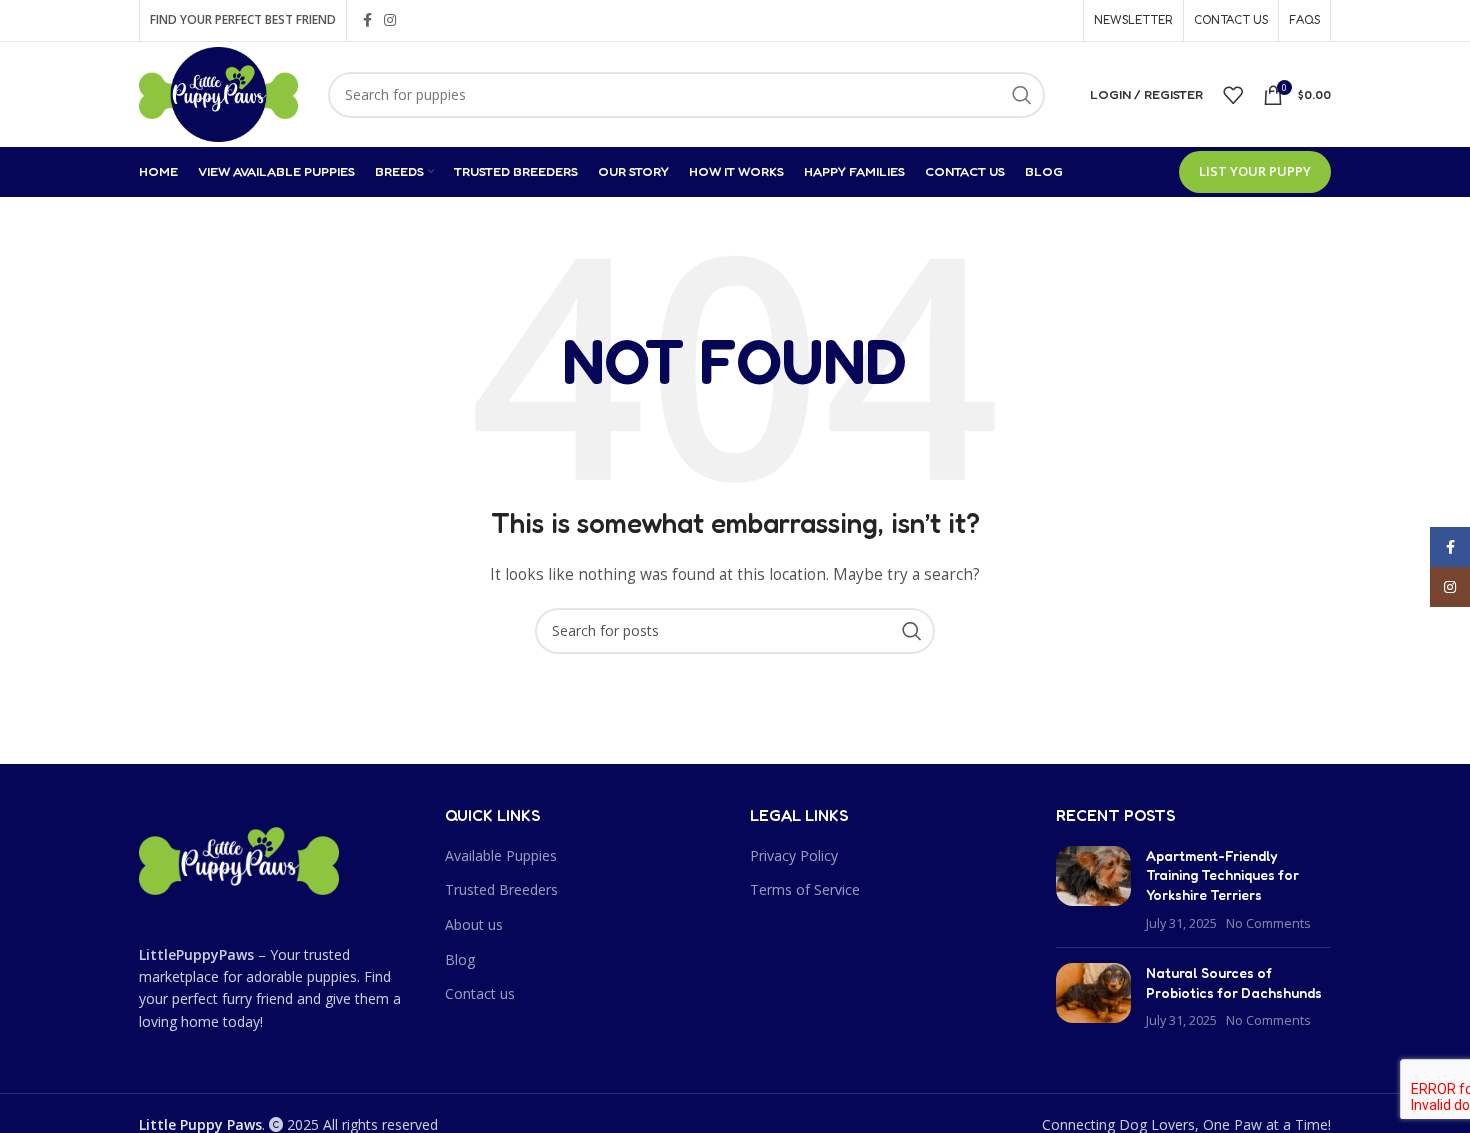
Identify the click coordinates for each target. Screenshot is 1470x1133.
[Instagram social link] (390, 20)
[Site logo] (218, 92)
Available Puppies (501, 855)
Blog (460, 959)
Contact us (480, 993)
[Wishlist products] (1233, 95)
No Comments (1268, 923)
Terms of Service (805, 889)
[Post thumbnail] (1093, 889)
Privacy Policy (794, 855)
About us (474, 924)
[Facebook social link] (367, 20)
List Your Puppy (1255, 171)
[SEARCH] (1022, 95)
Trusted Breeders (501, 889)
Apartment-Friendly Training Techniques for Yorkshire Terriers (1222, 875)
